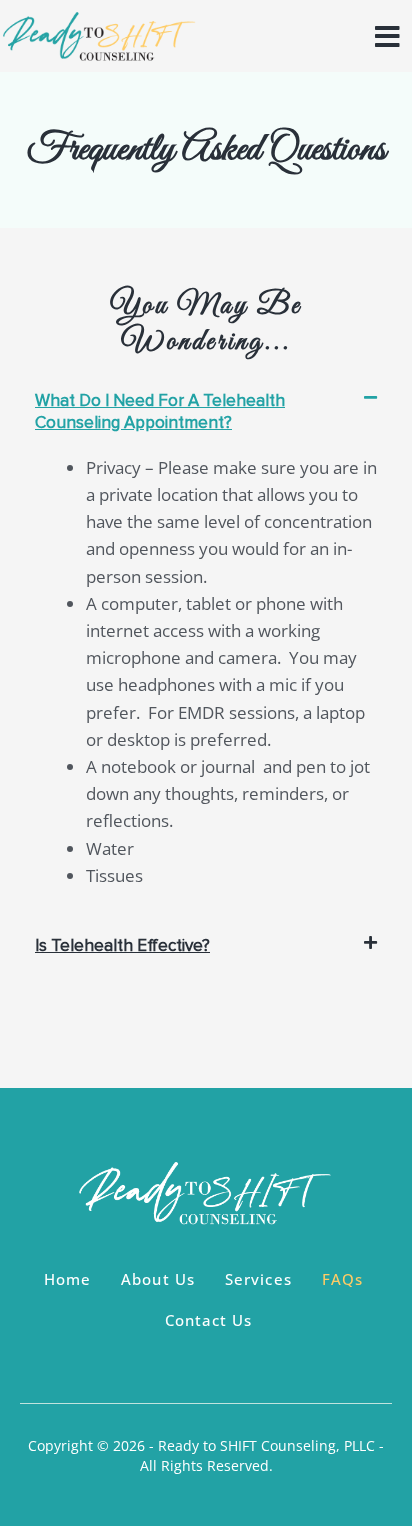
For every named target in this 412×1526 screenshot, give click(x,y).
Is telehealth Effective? (122, 945)
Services (258, 1279)
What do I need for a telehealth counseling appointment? (160, 411)
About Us (158, 1279)
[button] (206, 422)
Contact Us (209, 1320)
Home (67, 1279)
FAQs (342, 1279)
